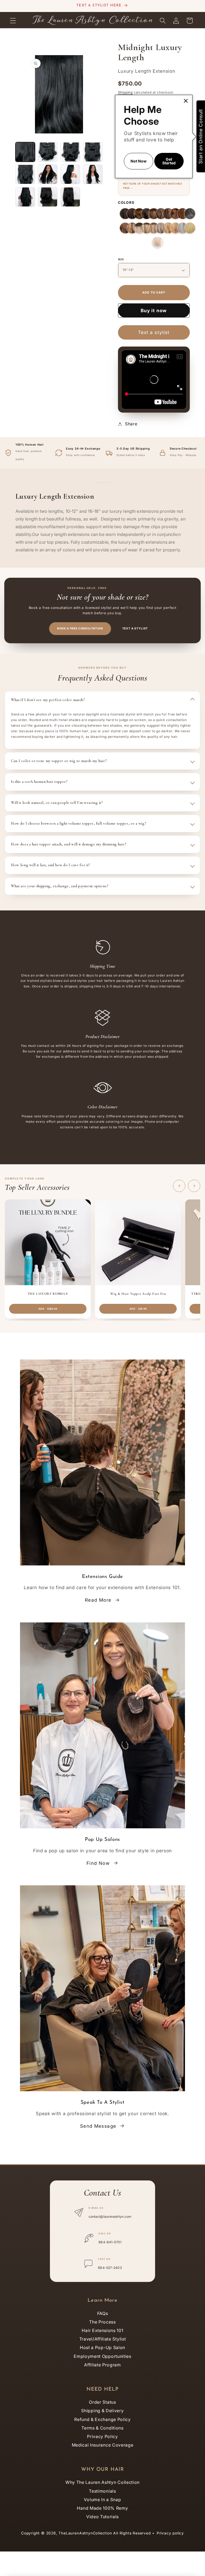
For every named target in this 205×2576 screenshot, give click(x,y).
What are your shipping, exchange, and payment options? (60, 886)
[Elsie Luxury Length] (154, 228)
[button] (13, 21)
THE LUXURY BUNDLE (48, 1294)
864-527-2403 (110, 2268)
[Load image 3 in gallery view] (70, 152)
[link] (186, 101)
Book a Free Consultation (80, 628)
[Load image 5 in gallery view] (25, 174)
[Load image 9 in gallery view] (25, 197)
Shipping (125, 92)
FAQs (103, 2313)
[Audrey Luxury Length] (147, 214)
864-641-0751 (110, 2242)
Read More (98, 1600)
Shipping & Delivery (102, 2411)
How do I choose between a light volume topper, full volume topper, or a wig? (79, 823)
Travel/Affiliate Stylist (103, 2339)
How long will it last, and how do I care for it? (51, 865)
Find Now (98, 1863)
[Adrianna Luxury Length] (132, 214)
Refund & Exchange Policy (102, 2419)
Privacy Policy (102, 2436)
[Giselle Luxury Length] (147, 228)
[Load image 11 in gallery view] (70, 197)
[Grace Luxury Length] (161, 228)
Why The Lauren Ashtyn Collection (102, 2482)
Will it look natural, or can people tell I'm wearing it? (57, 803)
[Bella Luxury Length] (125, 228)
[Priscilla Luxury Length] (125, 214)
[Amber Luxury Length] (132, 228)
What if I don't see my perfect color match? (48, 700)
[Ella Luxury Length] (161, 214)
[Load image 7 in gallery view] (70, 174)
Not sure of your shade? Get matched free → (153, 186)
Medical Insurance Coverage (103, 2445)
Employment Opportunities (102, 2356)
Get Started (169, 161)
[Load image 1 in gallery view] (25, 152)
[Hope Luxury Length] (183, 228)
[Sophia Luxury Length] (139, 214)
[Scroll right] (194, 1186)
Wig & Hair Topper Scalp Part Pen (138, 1294)
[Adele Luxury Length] (175, 228)
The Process (102, 2322)
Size (121, 259)
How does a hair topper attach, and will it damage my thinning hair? (69, 844)
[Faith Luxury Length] (190, 214)
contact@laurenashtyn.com (110, 2217)
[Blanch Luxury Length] (157, 242)
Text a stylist (154, 332)
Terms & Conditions (102, 2428)
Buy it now (154, 310)
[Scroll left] (179, 1186)
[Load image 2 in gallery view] (48, 152)
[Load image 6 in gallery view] (48, 174)
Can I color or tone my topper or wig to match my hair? (59, 761)
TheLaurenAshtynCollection (85, 2533)
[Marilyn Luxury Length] (190, 228)
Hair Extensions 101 (102, 2330)
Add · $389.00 (48, 1309)
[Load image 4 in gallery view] (93, 152)
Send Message (98, 2126)
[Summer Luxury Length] (139, 228)
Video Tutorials (102, 2517)
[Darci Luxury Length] (168, 228)
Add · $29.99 (138, 1309)
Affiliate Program (102, 2365)
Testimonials (102, 2491)
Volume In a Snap (102, 2500)
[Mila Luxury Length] (168, 214)
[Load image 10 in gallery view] (48, 197)
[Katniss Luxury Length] (154, 214)
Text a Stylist (135, 628)
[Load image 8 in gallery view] (93, 174)
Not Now (139, 161)
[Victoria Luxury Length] (183, 214)
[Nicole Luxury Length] (175, 214)
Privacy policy (170, 2533)
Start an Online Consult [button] (201, 136)
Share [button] (131, 424)
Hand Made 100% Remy (102, 2508)
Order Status (102, 2402)
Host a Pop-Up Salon (102, 2347)
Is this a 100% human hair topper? (39, 782)
